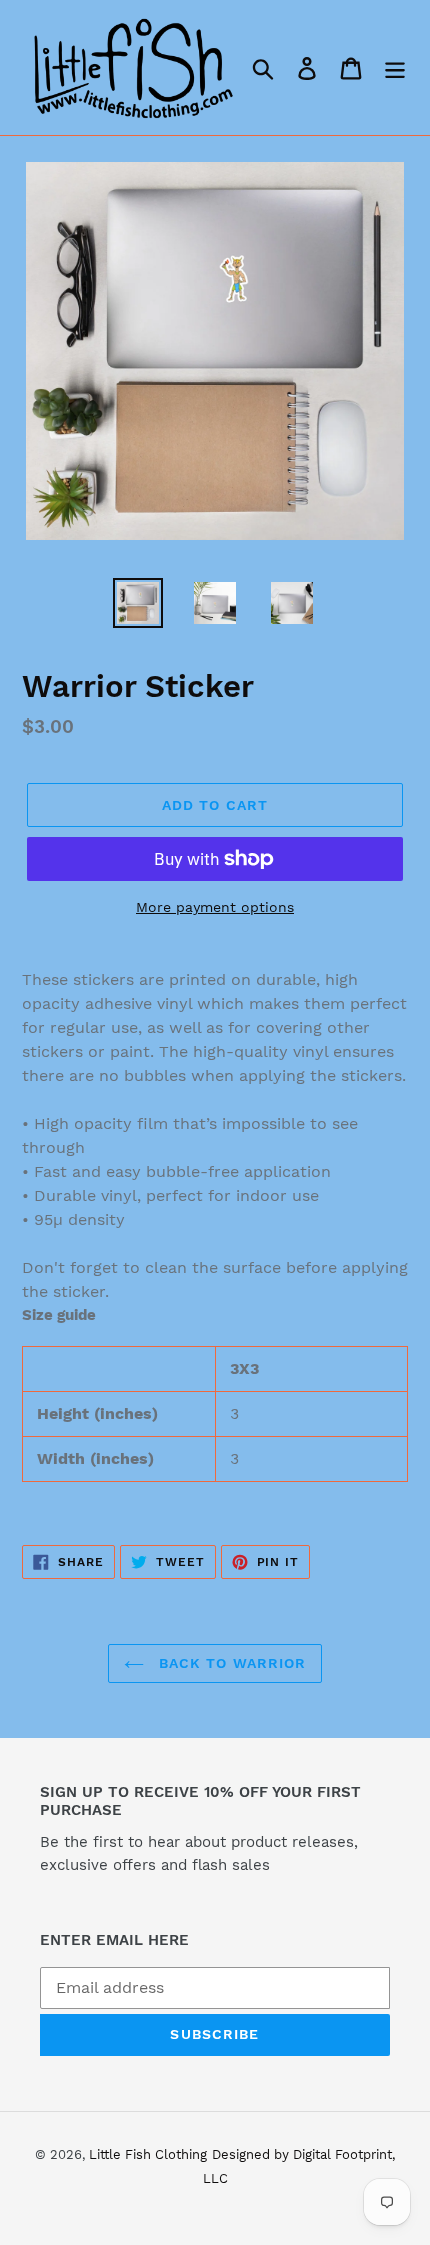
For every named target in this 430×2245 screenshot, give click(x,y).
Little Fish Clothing (148, 2154)
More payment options (215, 907)
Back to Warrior (230, 1663)
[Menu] (395, 67)
